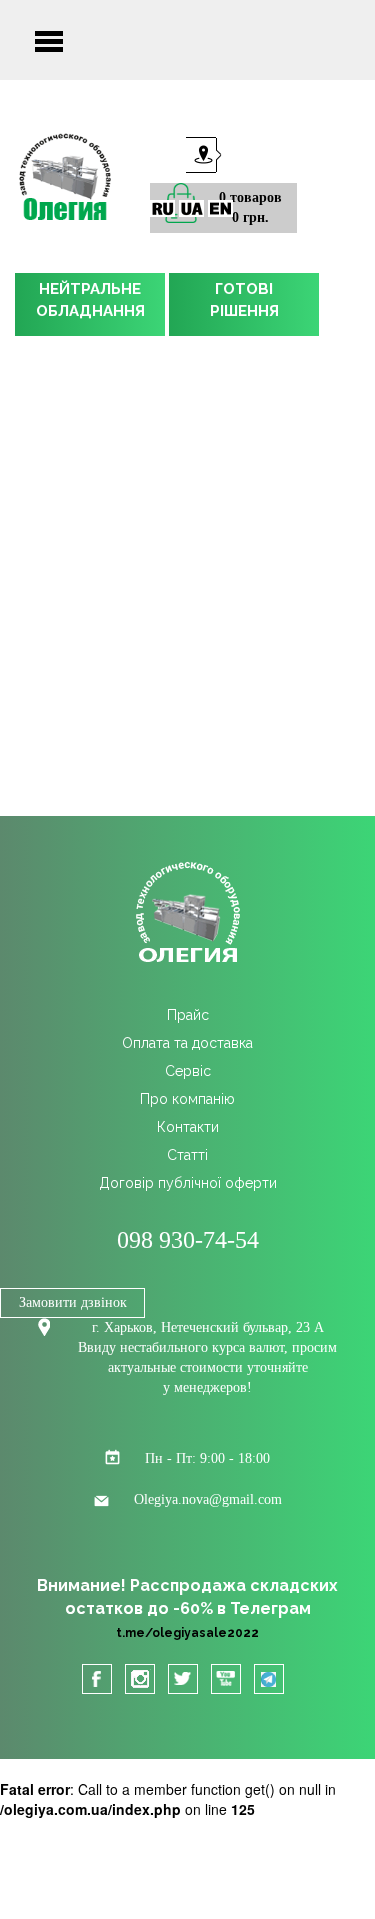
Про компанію (187, 1099)
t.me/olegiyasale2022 (187, 1633)
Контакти (188, 1127)
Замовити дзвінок (73, 1302)
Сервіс (188, 1071)
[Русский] (162, 208)
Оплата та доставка (187, 1043)
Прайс (188, 1015)
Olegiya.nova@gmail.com (208, 1499)
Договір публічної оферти (188, 1183)
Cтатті (187, 1155)
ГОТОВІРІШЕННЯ (244, 300)
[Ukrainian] (191, 208)
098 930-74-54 (188, 1240)
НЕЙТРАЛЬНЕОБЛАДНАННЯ (90, 300)
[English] (220, 208)
